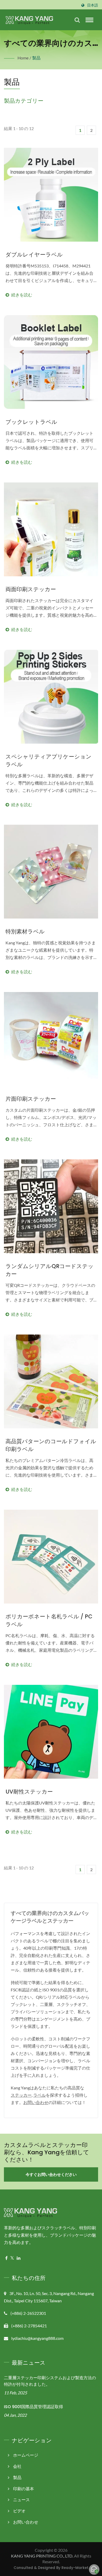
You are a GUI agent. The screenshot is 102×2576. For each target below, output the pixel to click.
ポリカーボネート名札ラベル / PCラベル (49, 1620)
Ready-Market (75, 2568)
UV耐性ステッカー (29, 1792)
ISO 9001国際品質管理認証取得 (33, 2407)
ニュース (21, 2499)
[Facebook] (6, 2258)
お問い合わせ (36, 2102)
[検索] (77, 20)
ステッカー (21, 2095)
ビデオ (19, 2511)
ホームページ (26, 2455)
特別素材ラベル (25, 931)
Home (23, 58)
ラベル (39, 2095)
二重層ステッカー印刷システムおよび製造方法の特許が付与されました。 (50, 2381)
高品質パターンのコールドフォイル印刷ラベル (51, 1445)
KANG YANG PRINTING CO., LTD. (42, 2556)
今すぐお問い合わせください (51, 2174)
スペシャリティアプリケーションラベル (49, 760)
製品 (36, 58)
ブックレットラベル (31, 422)
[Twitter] (12, 2258)
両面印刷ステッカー (31, 589)
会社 (17, 2466)
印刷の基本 (24, 2489)
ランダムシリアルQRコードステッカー (50, 1270)
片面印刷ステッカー (31, 1099)
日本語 (93, 5)
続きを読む (51, 281)
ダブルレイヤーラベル (34, 255)
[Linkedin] (19, 2258)
